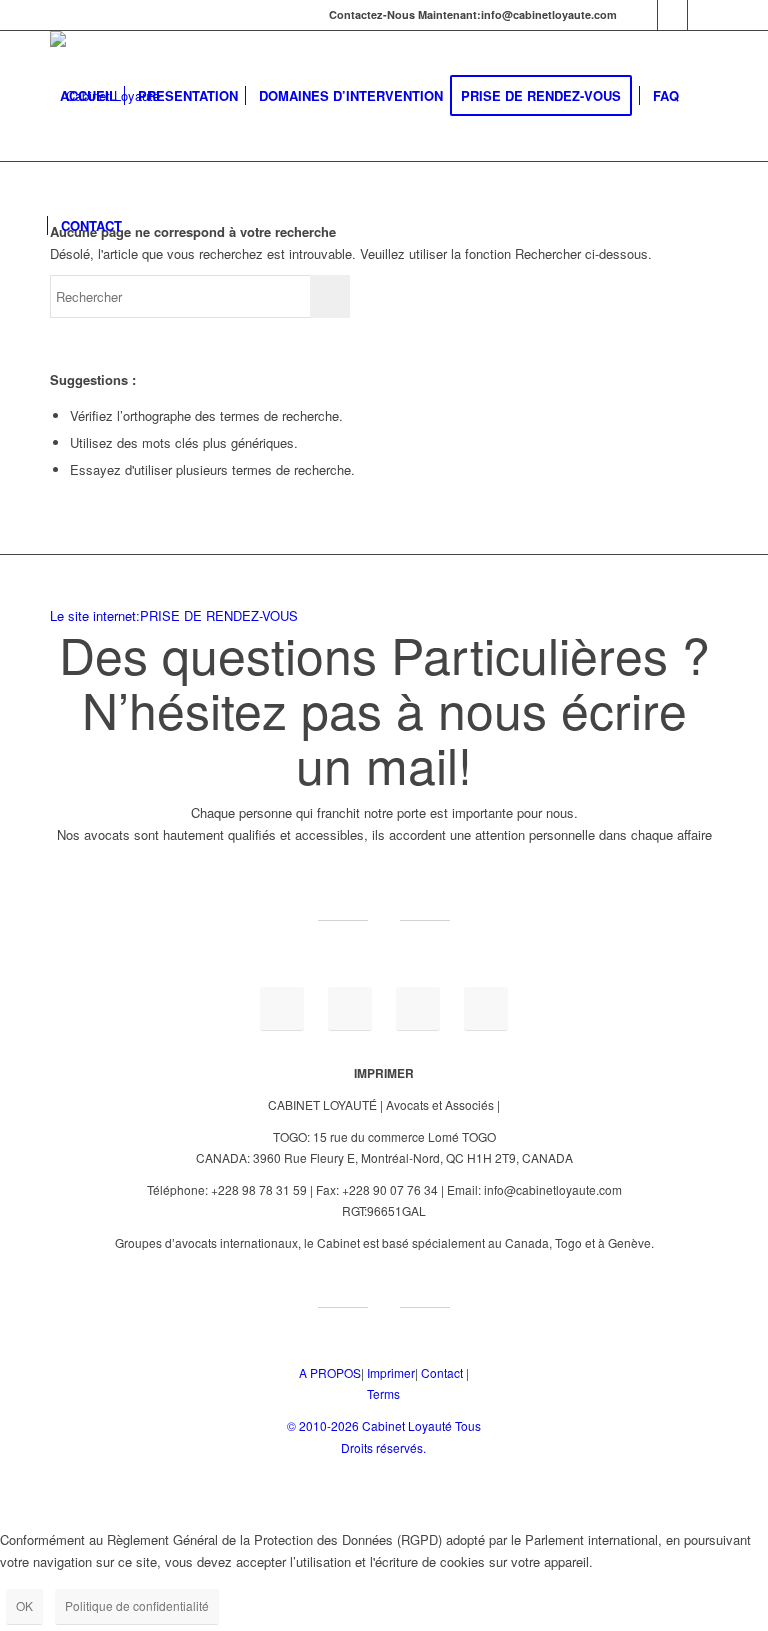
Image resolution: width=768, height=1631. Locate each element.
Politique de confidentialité (137, 1605)
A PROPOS (330, 1372)
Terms (383, 1393)
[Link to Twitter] (703, 15)
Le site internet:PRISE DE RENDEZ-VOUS (174, 615)
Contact (442, 1372)
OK (24, 1605)
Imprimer (391, 1372)
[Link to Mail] (642, 15)
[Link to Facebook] (672, 15)
